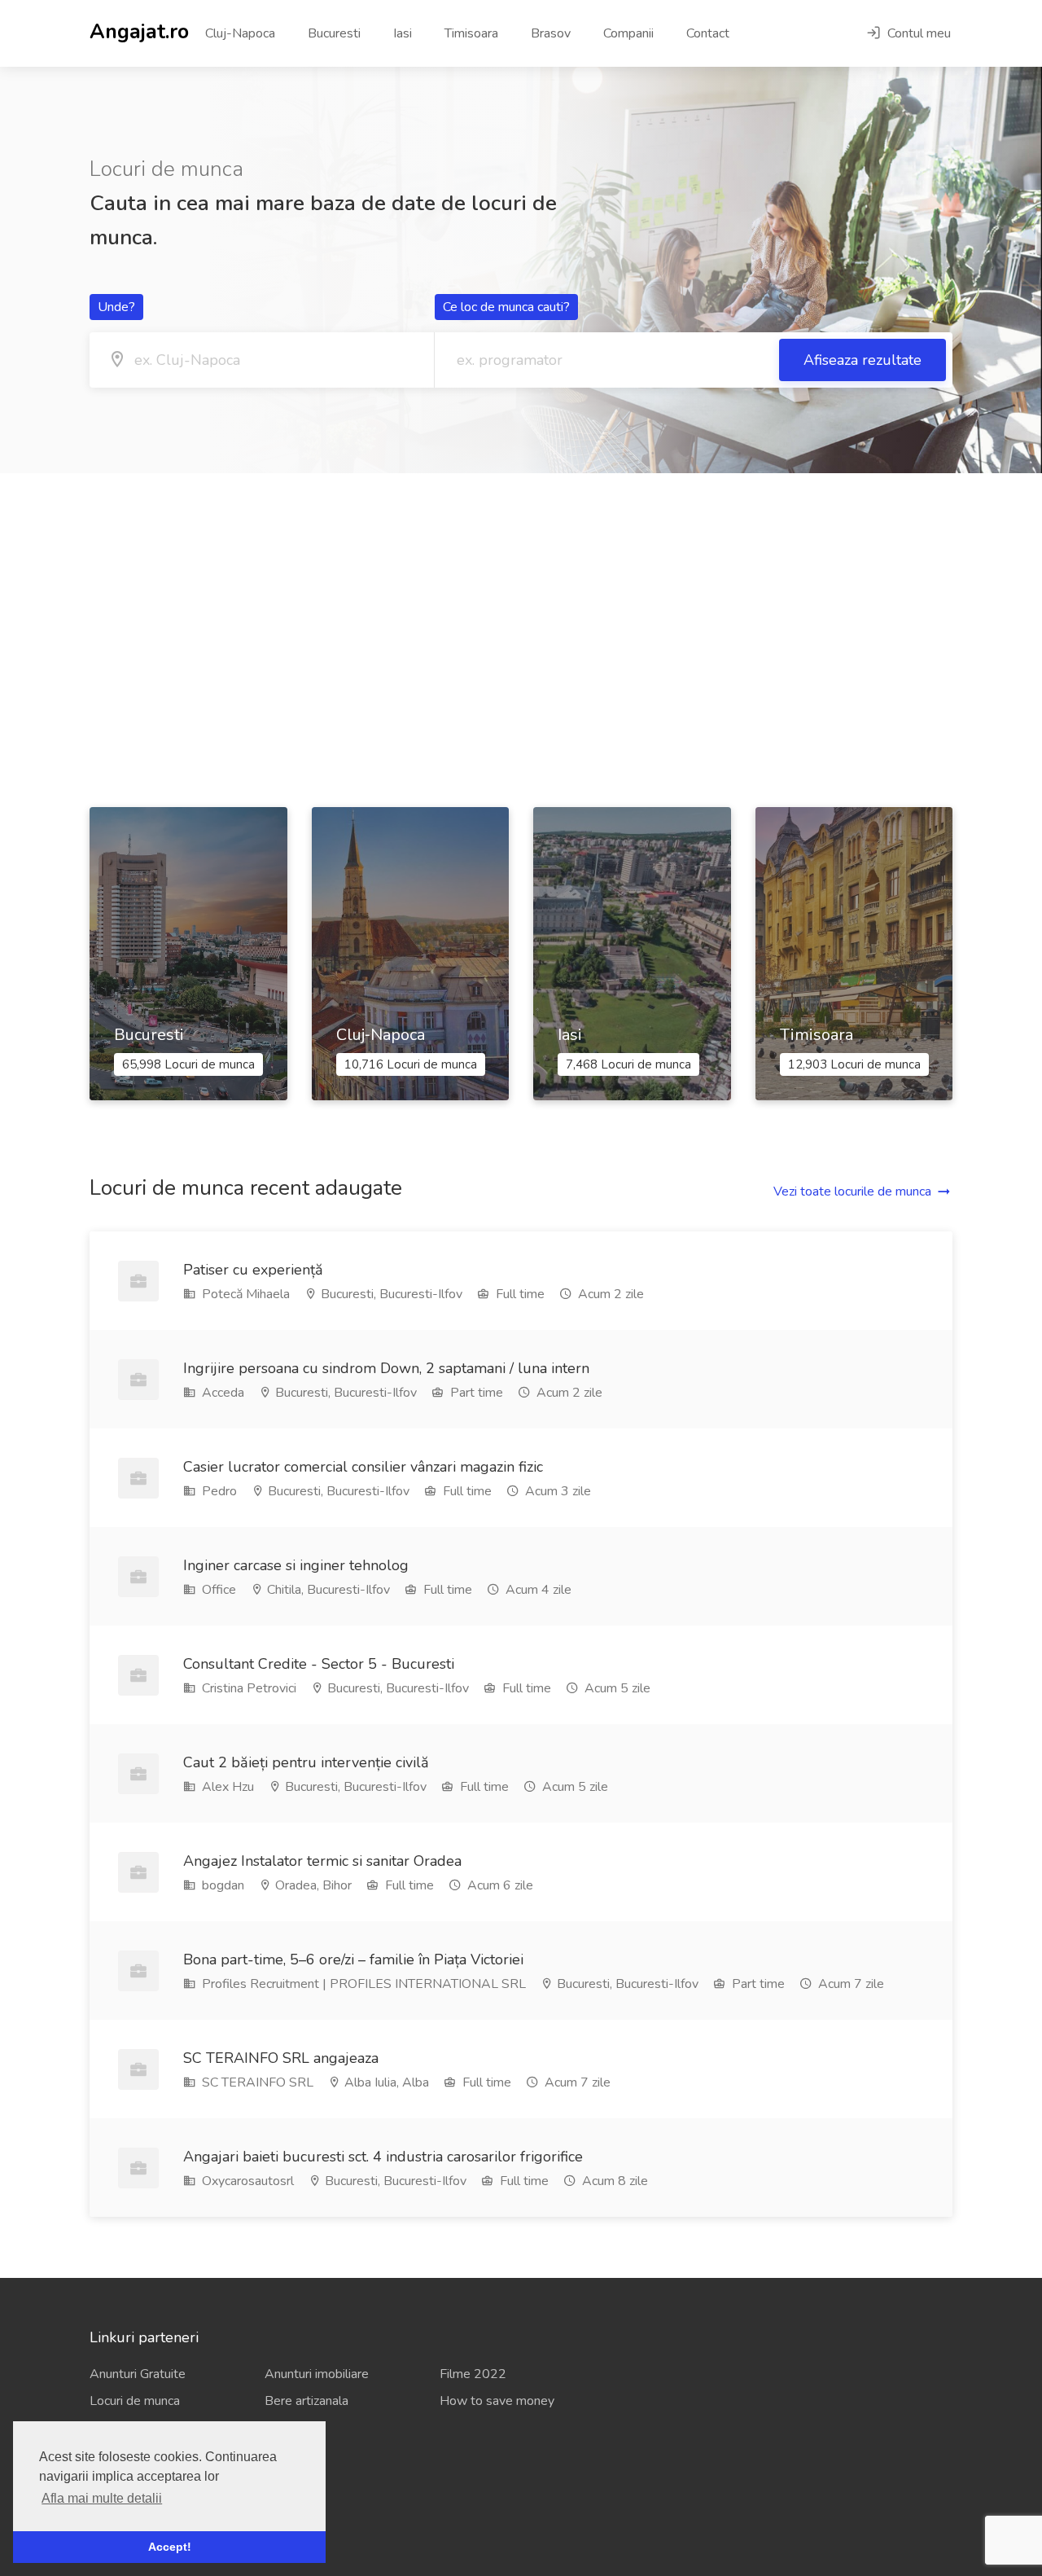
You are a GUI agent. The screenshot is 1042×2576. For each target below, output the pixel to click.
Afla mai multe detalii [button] (102, 2498)
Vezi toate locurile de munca (852, 1191)
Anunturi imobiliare (317, 2374)
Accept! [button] (170, 2547)
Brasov (551, 33)
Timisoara (471, 33)
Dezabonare (124, 2513)
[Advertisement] (521, 640)
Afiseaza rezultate (862, 360)
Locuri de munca (135, 2401)
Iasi (403, 33)
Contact (708, 33)
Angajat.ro (139, 31)
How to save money (497, 2401)
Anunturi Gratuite (138, 2374)
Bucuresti (334, 33)
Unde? (116, 307)
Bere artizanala (306, 2401)
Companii (628, 33)
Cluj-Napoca (240, 33)
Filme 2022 (473, 2374)
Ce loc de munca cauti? (506, 307)
